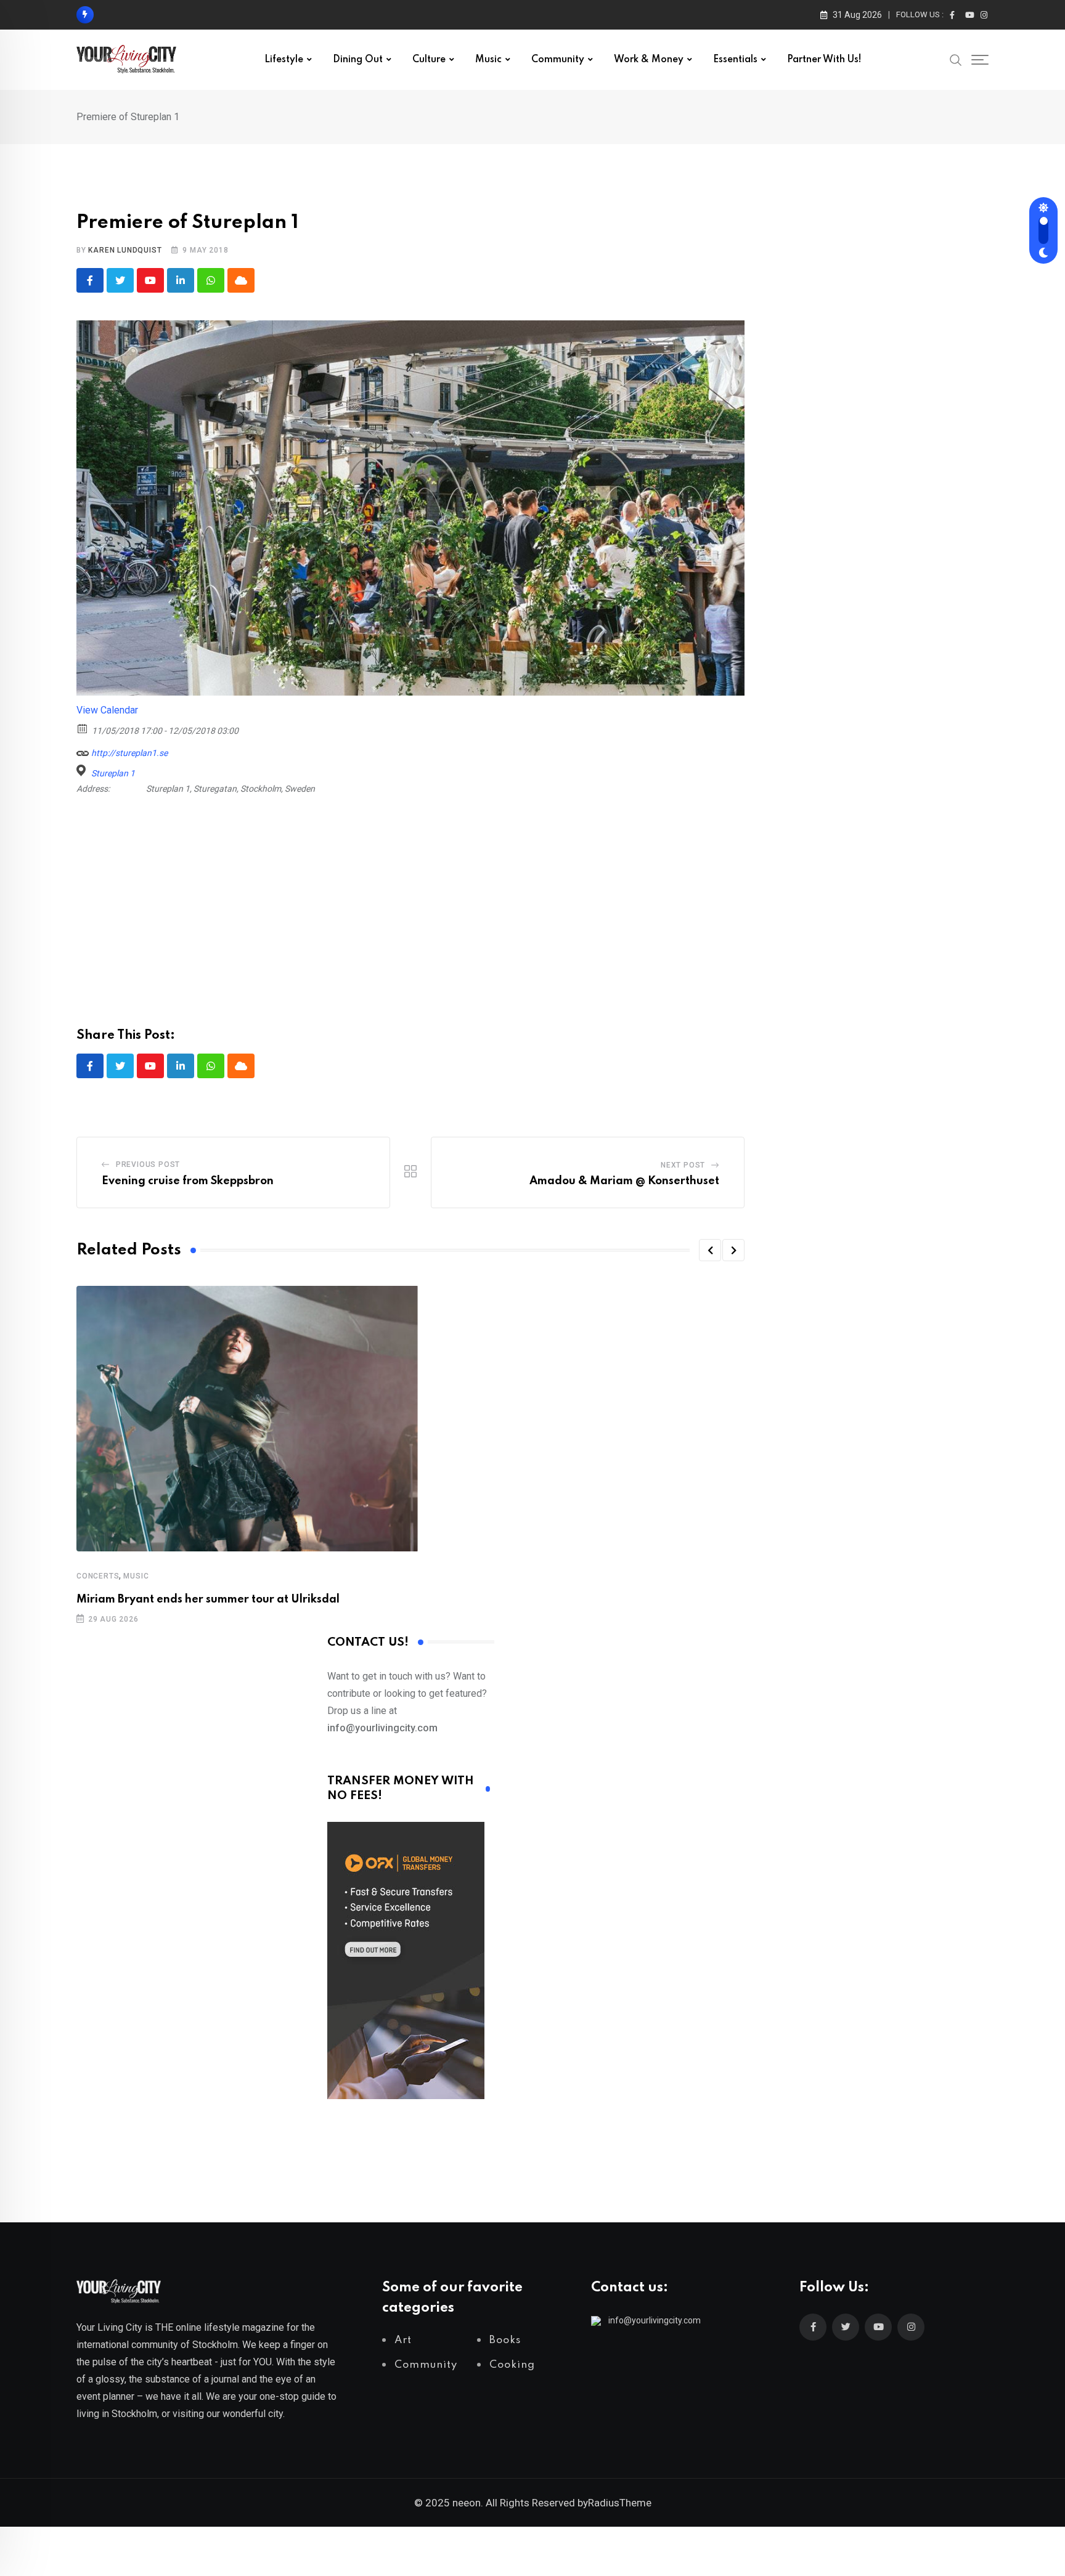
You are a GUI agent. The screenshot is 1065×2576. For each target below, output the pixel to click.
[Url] (83, 750)
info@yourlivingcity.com (655, 2320)
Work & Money (649, 60)
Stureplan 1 (113, 773)
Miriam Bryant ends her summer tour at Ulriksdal (208, 1599)
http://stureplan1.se (129, 753)
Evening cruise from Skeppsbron (188, 1181)
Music (488, 60)
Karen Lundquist (125, 250)
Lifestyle (284, 60)
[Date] (83, 728)
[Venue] (83, 770)
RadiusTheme (620, 2503)
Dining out (358, 60)
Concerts (98, 1576)
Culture (429, 60)
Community (558, 60)
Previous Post (148, 1164)
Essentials (735, 60)
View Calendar (107, 710)
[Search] (956, 59)
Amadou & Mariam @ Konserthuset (624, 1181)
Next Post (683, 1165)
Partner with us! (824, 60)
